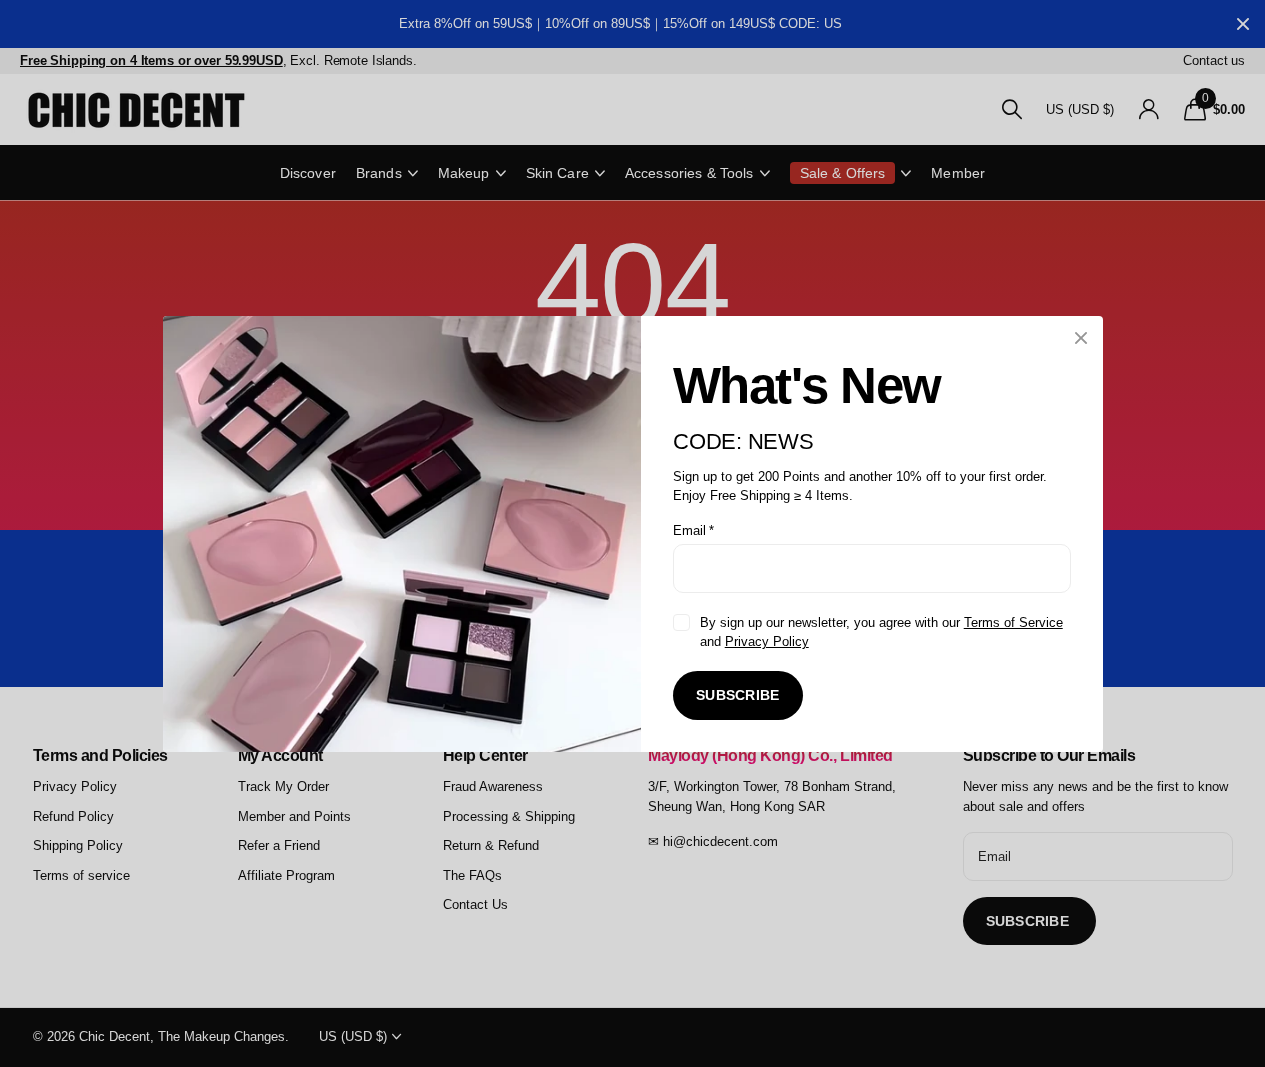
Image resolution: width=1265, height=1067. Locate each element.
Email (693, 529)
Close (1081, 338)
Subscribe (738, 695)
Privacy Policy (766, 641)
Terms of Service (1012, 621)
